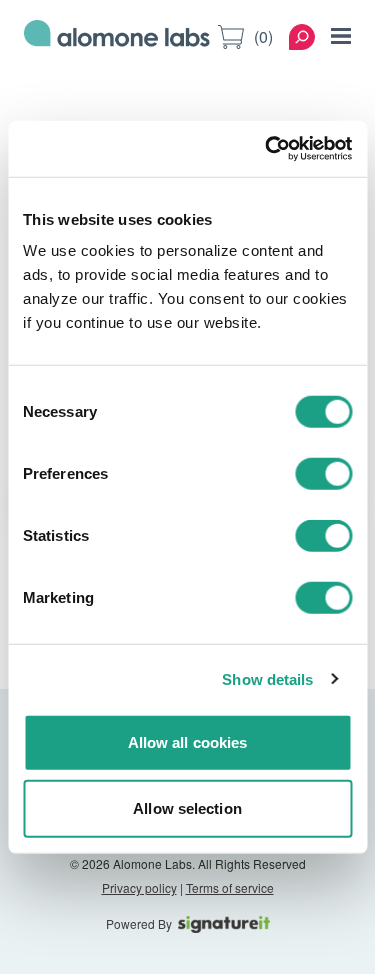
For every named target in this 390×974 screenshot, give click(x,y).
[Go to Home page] (117, 36)
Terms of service (230, 887)
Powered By (139, 924)
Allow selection (187, 807)
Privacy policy (139, 887)
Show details (267, 678)
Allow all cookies (188, 742)
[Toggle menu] (341, 36)
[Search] (302, 37)
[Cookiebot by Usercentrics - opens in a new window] (267, 149)
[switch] (323, 474)
